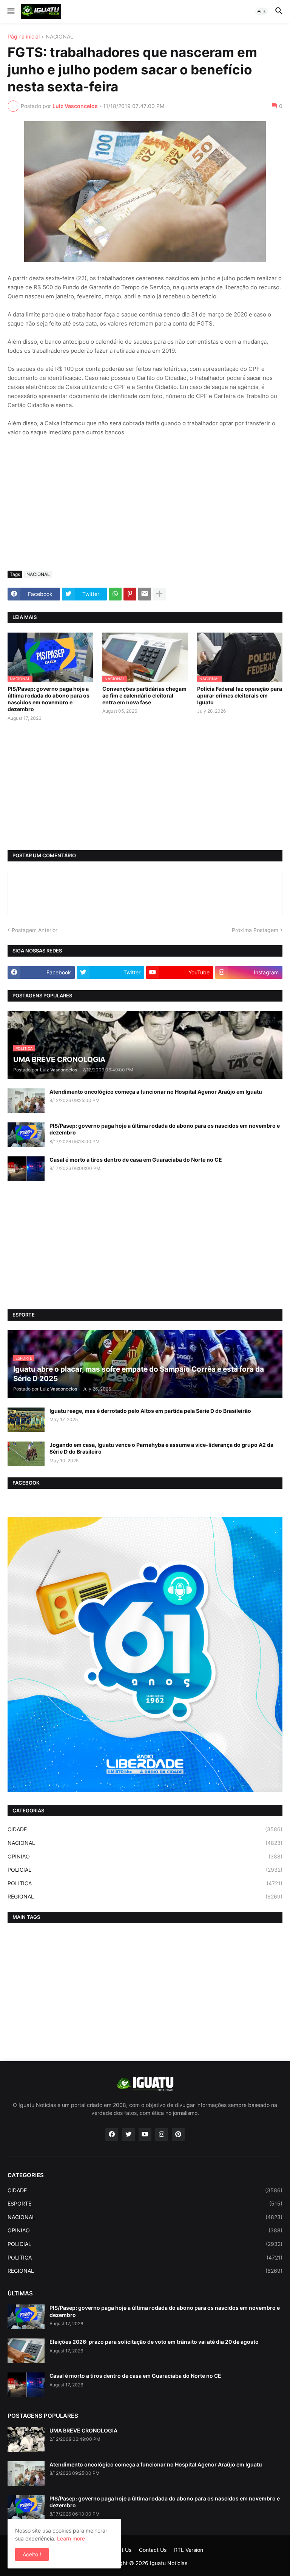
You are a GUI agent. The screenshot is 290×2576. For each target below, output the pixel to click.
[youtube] (145, 2135)
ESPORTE (145, 2203)
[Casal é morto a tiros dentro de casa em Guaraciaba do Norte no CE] (26, 1169)
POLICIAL (145, 1870)
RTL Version (189, 2550)
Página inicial (24, 37)
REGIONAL (145, 1896)
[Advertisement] (145, 508)
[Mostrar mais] (159, 594)
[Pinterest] (130, 594)
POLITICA (145, 1883)
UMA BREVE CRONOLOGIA (83, 2430)
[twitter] (128, 2135)
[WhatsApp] (115, 594)
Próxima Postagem (255, 930)
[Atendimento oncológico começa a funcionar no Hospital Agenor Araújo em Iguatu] (26, 1101)
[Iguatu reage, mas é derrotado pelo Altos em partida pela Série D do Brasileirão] (26, 1420)
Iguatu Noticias (169, 2563)
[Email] (145, 594)
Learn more (71, 2538)
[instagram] (162, 2135)
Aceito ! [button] (32, 2554)
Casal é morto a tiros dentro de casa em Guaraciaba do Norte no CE (136, 1160)
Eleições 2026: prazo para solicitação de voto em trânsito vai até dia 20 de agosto (154, 2342)
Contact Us (153, 2550)
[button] (10, 11)
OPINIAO (145, 1856)
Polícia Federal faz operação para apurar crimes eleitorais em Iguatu (240, 695)
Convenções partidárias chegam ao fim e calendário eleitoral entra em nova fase (144, 695)
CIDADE (145, 1829)
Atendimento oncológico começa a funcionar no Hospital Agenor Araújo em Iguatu (156, 1092)
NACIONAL (59, 37)
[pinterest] (178, 2135)
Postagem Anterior (35, 930)
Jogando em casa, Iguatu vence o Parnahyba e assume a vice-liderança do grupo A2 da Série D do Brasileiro (161, 1448)
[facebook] (112, 2135)
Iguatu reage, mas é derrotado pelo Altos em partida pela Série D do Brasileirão (150, 1411)
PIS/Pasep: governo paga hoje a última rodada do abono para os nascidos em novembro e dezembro (49, 699)
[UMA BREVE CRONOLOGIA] (26, 2439)
